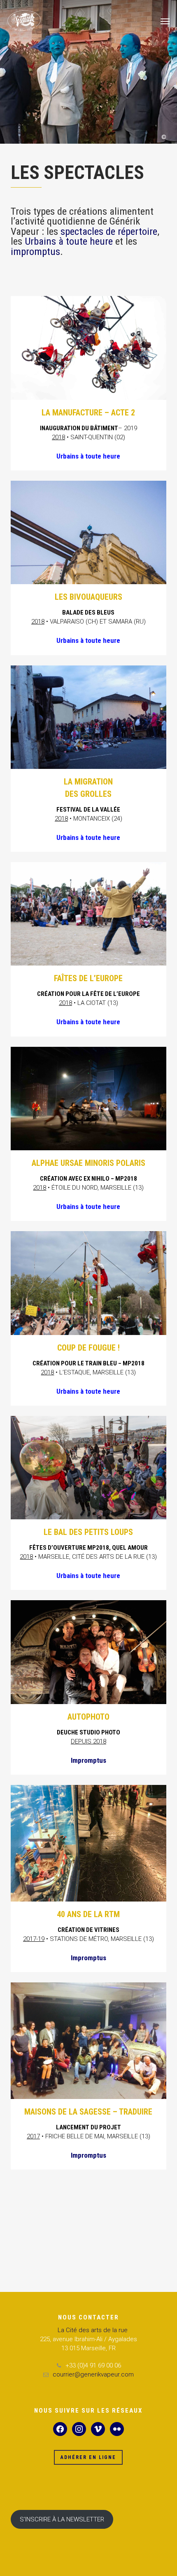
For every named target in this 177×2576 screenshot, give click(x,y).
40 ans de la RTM (88, 1914)
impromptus (35, 251)
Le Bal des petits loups (88, 1532)
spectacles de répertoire (109, 231)
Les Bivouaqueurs (88, 597)
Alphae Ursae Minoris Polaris (88, 1163)
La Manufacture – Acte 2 (88, 413)
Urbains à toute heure (69, 241)
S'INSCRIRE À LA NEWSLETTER (62, 2519)
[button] (165, 21)
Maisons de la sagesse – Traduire (88, 2112)
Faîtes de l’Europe (88, 978)
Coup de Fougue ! (88, 1348)
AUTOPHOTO (88, 1717)
